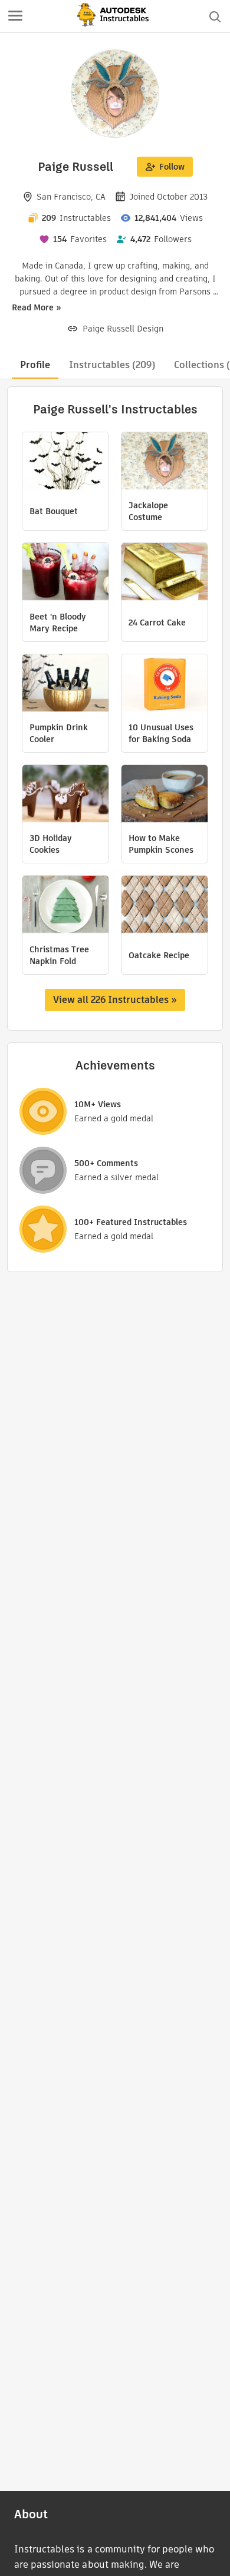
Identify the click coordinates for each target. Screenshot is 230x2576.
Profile (35, 365)
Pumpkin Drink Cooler (59, 733)
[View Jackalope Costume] (165, 462)
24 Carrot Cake (157, 623)
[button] (15, 16)
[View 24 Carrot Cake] (165, 573)
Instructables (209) (112, 365)
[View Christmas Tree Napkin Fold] (65, 906)
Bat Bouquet (54, 511)
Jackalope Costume (148, 511)
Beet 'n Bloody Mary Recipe (58, 623)
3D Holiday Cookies (51, 844)
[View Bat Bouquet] (65, 462)
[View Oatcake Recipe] (165, 906)
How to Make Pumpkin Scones (161, 844)
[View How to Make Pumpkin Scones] (165, 795)
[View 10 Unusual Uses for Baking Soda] (165, 684)
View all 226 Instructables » (115, 1000)
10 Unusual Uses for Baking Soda (161, 733)
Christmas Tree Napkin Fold (59, 955)
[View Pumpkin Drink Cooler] (65, 684)
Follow (172, 167)
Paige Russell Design (123, 329)
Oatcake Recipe (159, 955)
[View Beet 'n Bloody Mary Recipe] (65, 573)
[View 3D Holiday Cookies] (65, 795)
